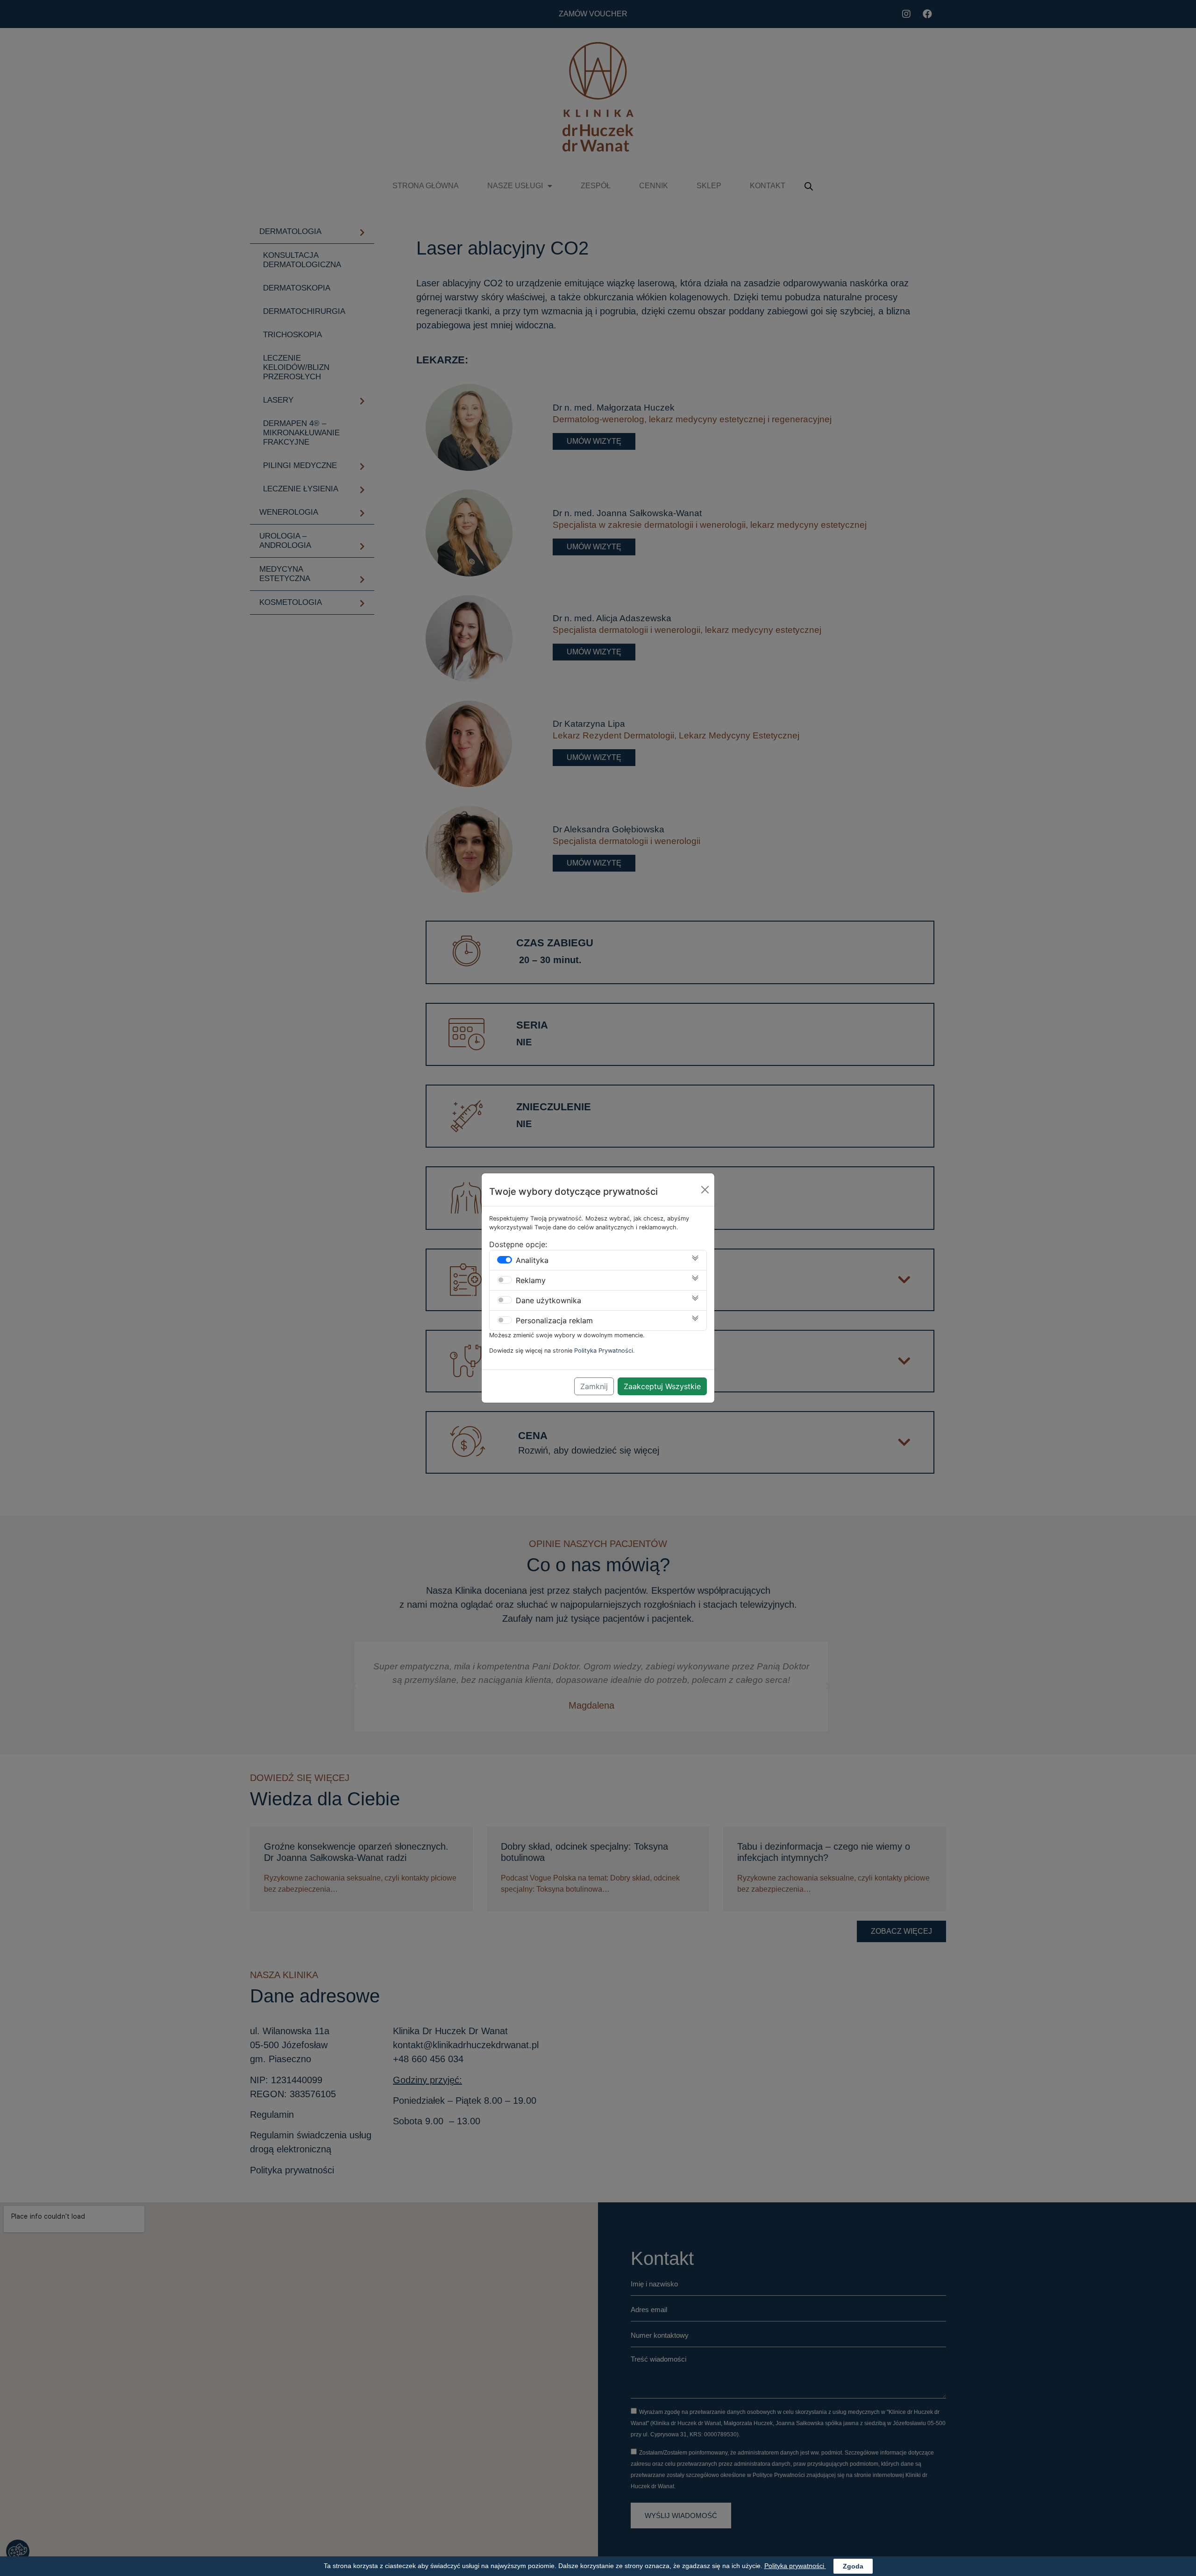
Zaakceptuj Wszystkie (662, 1386)
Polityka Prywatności (604, 1351)
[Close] (705, 1190)
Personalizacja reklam (554, 1320)
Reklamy (531, 1280)
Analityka (532, 1260)
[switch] (505, 1260)
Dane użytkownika (548, 1300)
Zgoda (853, 2566)
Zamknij (594, 1386)
